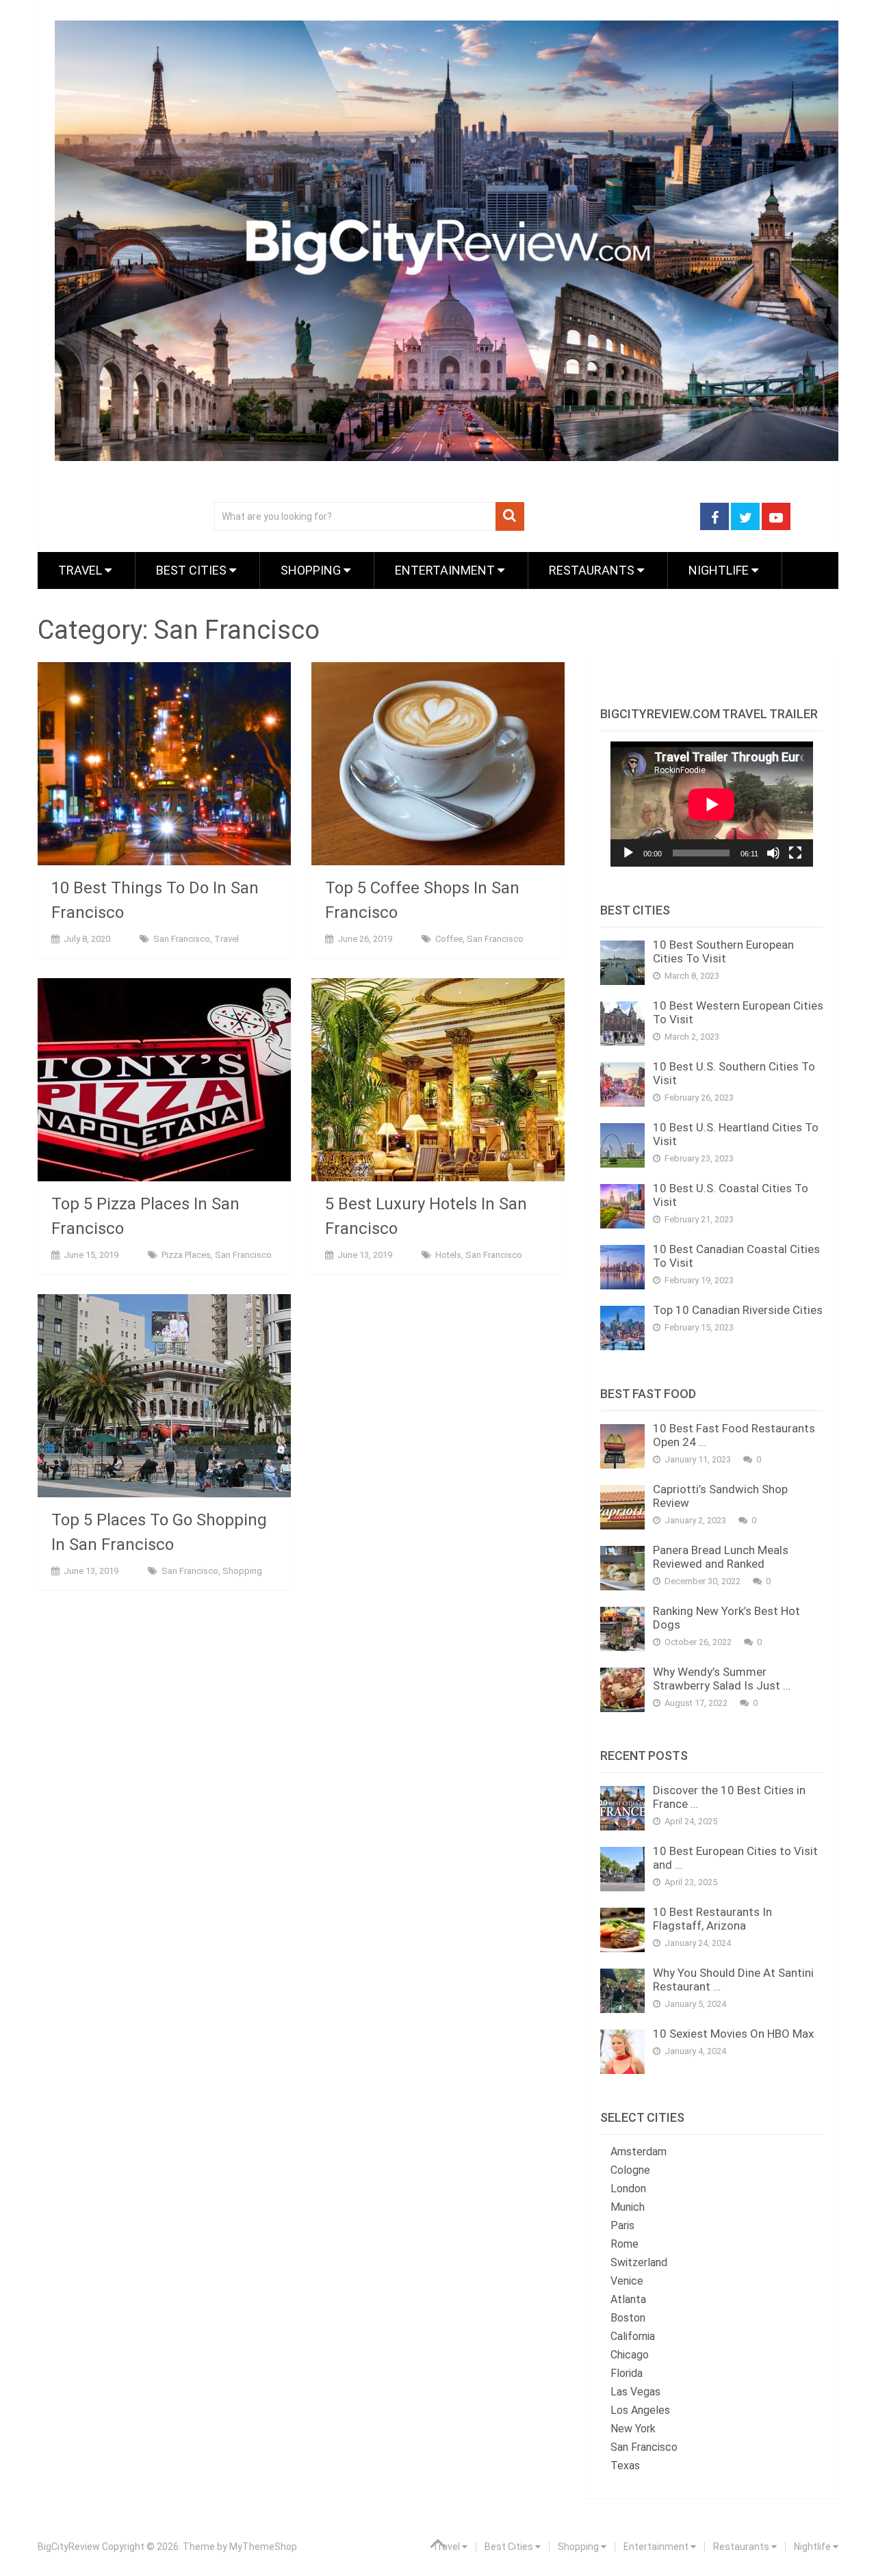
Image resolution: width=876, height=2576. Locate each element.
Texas (625, 2466)
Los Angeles (640, 2410)
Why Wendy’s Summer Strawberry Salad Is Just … (722, 1679)
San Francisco (182, 939)
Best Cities (193, 570)
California (633, 2336)
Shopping (312, 570)
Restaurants (593, 570)
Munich (628, 2207)
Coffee (449, 939)
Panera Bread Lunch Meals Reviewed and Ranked (721, 1557)
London (628, 2189)
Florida (627, 2373)
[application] (712, 804)
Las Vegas (635, 2392)
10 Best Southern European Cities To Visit (723, 951)
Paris (622, 2225)
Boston (628, 2318)
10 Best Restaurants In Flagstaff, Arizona (712, 1919)
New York (633, 2429)
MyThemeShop (263, 2547)
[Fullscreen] (795, 853)
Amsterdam (639, 2152)
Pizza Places (186, 1255)
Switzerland (639, 2262)
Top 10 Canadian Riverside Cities (738, 1310)
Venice (627, 2281)
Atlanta (628, 2299)
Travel (81, 570)
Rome (624, 2244)
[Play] (628, 853)
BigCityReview (69, 2547)
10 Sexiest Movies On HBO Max (733, 2034)
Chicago (630, 2355)
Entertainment (446, 570)
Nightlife (720, 570)
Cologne (630, 2170)
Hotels (448, 1255)
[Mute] (773, 853)
